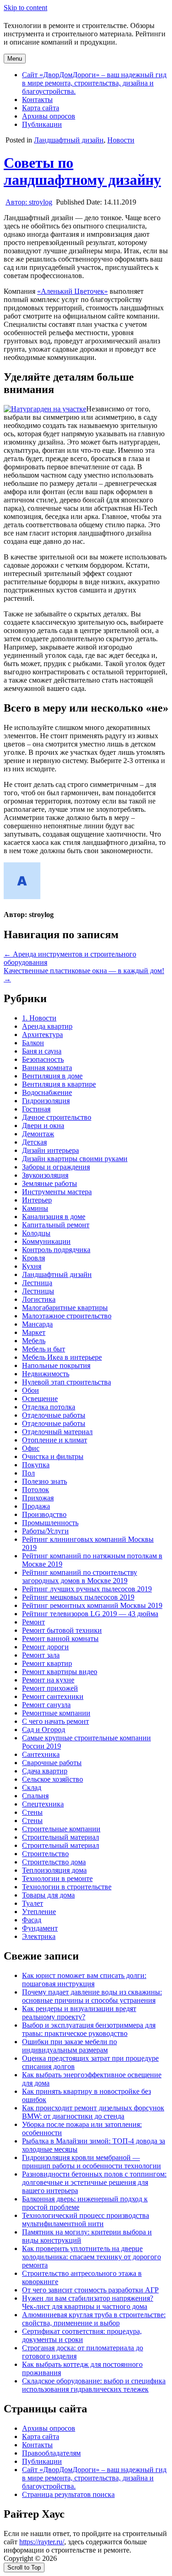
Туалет (33, 1903)
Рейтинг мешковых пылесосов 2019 (78, 1597)
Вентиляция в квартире (59, 1084)
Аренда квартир (47, 1026)
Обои (31, 1390)
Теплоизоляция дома (54, 1870)
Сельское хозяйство (53, 1779)
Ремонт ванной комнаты (60, 1638)
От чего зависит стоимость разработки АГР (90, 2290)
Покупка (36, 1465)
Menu (15, 59)
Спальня (35, 1796)
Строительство (45, 1854)
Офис (31, 1448)
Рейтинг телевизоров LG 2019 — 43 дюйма (90, 1614)
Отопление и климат (55, 1440)
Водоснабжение (47, 1092)
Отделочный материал (57, 1432)
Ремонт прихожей (50, 1688)
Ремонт (33, 1622)
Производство (44, 1514)
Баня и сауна (42, 1051)
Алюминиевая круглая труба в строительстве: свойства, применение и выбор (94, 2319)
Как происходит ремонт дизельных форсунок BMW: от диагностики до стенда (93, 2112)
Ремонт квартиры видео (60, 1672)
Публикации (42, 124)
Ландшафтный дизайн (69, 140)
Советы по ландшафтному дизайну (82, 171)
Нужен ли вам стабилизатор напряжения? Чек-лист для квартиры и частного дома (88, 2302)
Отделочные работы (54, 1415)
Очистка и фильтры (53, 1456)
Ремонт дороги (45, 1647)
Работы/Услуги (45, 1531)
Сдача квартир (45, 1771)
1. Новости (39, 1018)
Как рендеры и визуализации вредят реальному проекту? (79, 2013)
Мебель (34, 1341)
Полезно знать (44, 1481)
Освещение (40, 1399)
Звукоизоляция (45, 1175)
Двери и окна (43, 1126)
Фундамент (40, 1928)
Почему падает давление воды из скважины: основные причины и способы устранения (92, 1996)
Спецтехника (43, 1804)
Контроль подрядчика (56, 1250)
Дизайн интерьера (50, 1150)
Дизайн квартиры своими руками (75, 1159)
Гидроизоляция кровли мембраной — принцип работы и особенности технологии (92, 2162)
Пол (28, 1473)
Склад (32, 1787)
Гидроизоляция (46, 1101)
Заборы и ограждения (56, 1167)
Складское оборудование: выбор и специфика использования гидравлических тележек (94, 2385)
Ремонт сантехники (53, 1696)
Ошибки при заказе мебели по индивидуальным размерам (69, 2046)
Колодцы (36, 1233)
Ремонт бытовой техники (62, 1630)
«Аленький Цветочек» (72, 291)
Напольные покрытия (56, 1365)
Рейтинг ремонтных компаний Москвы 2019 (92, 1605)
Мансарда (37, 1324)
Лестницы (38, 1291)
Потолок (36, 1490)
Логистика (39, 1299)
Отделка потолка (49, 1407)
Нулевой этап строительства (67, 1382)
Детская (34, 1142)
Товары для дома (48, 1895)
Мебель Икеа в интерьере (62, 1357)
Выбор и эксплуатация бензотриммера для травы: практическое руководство (89, 2029)
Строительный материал (61, 1837)
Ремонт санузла (46, 1705)
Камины (35, 1208)
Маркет (34, 1332)
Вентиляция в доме (52, 1076)
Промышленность (50, 1523)
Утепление (39, 1912)
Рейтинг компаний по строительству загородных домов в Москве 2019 (80, 1576)
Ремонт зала (41, 1655)
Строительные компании (61, 1829)
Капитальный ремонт (56, 1225)
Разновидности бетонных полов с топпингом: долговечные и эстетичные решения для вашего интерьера (94, 2182)
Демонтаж (38, 1134)
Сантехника (41, 1754)
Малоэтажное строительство (67, 1316)
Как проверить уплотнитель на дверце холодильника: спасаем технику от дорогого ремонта (92, 2257)
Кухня (32, 1266)
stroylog (29, 202)
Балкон (33, 1043)
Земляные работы (50, 1183)
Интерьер (37, 1200)
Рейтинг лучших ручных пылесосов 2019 (87, 1589)
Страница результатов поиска (68, 2494)
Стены (32, 1812)
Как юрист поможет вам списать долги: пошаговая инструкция (84, 1980)
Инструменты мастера (57, 1192)
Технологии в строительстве (67, 1887)
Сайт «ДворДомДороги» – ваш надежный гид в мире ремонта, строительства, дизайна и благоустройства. (94, 83)
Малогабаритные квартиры (65, 1308)
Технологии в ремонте (57, 1878)
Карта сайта (41, 108)
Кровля (33, 1258)
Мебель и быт (44, 1349)
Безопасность (43, 1059)
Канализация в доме (54, 1217)
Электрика (39, 1936)
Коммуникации (46, 1241)
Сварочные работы (52, 1763)
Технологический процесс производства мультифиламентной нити (86, 2220)
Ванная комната (47, 1068)
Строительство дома (54, 1862)
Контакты (37, 100)
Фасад (32, 1920)
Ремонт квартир (47, 1663)
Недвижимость (46, 1374)
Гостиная (36, 1109)
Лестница (37, 1283)
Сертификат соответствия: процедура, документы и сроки (82, 2335)
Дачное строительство (57, 1117)
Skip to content (25, 8)
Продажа (36, 1506)
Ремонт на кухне (48, 1680)
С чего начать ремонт (55, 1721)
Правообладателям (51, 2453)
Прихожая (38, 1498)
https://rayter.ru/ (42, 2542)
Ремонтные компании (56, 1713)
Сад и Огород (44, 1730)
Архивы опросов (49, 116)
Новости (121, 140)
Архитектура (42, 1034)
